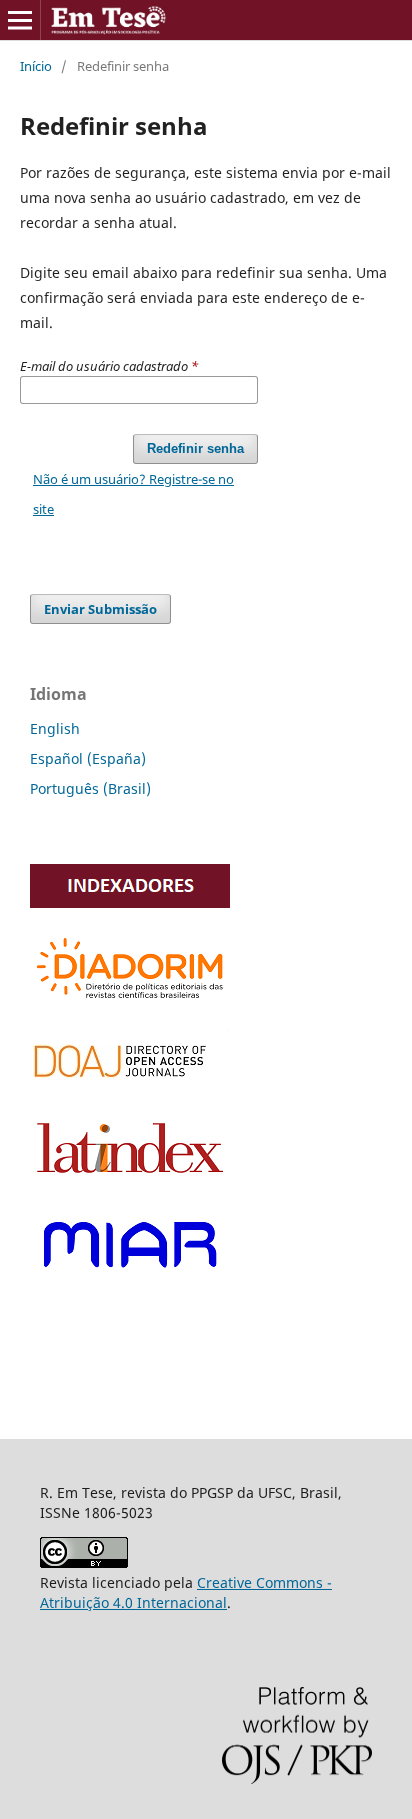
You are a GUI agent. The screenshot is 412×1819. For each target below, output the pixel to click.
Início (36, 66)
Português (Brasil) (90, 788)
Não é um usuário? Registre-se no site (133, 494)
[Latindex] (130, 1178)
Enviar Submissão (100, 609)
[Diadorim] (130, 1001)
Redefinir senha (195, 448)
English (55, 728)
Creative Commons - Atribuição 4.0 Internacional (186, 1592)
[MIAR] (130, 1278)
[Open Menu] (20, 20)
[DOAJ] (130, 1084)
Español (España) (88, 758)
